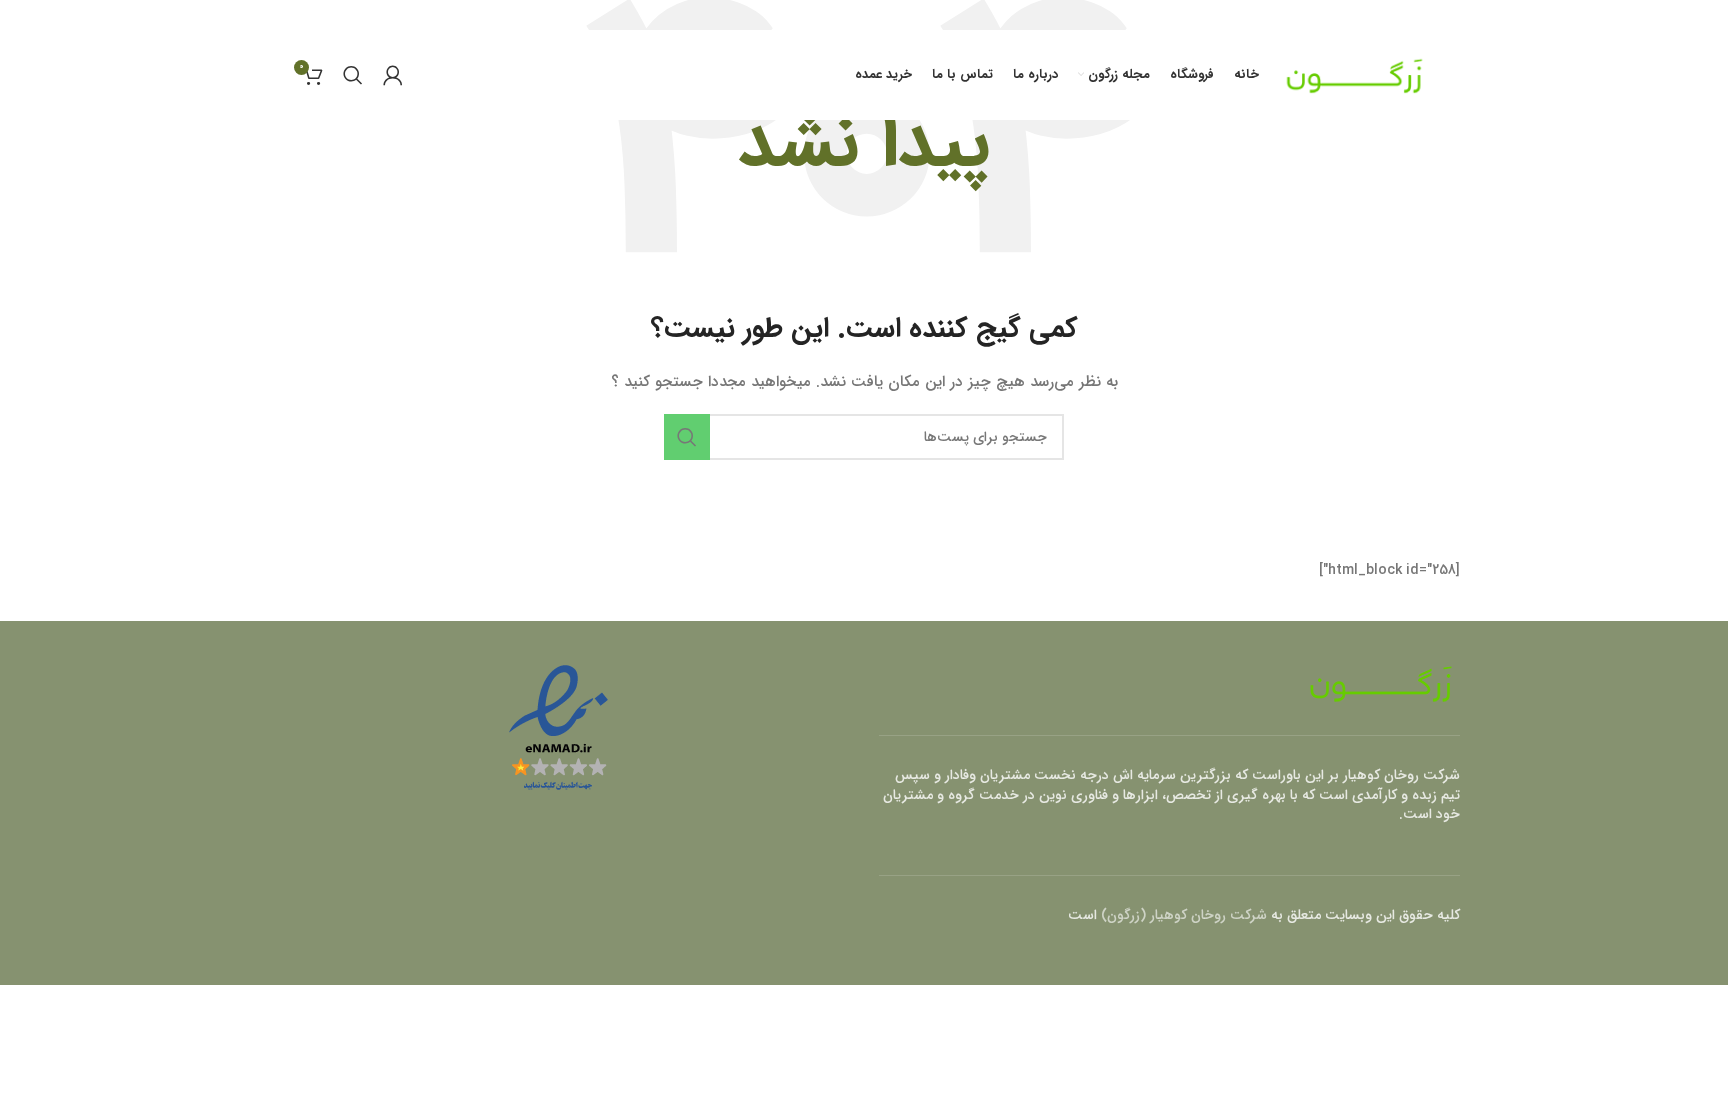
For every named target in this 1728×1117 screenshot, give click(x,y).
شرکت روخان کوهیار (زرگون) (1184, 915)
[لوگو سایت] (1354, 74)
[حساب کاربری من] (393, 75)
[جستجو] (353, 75)
